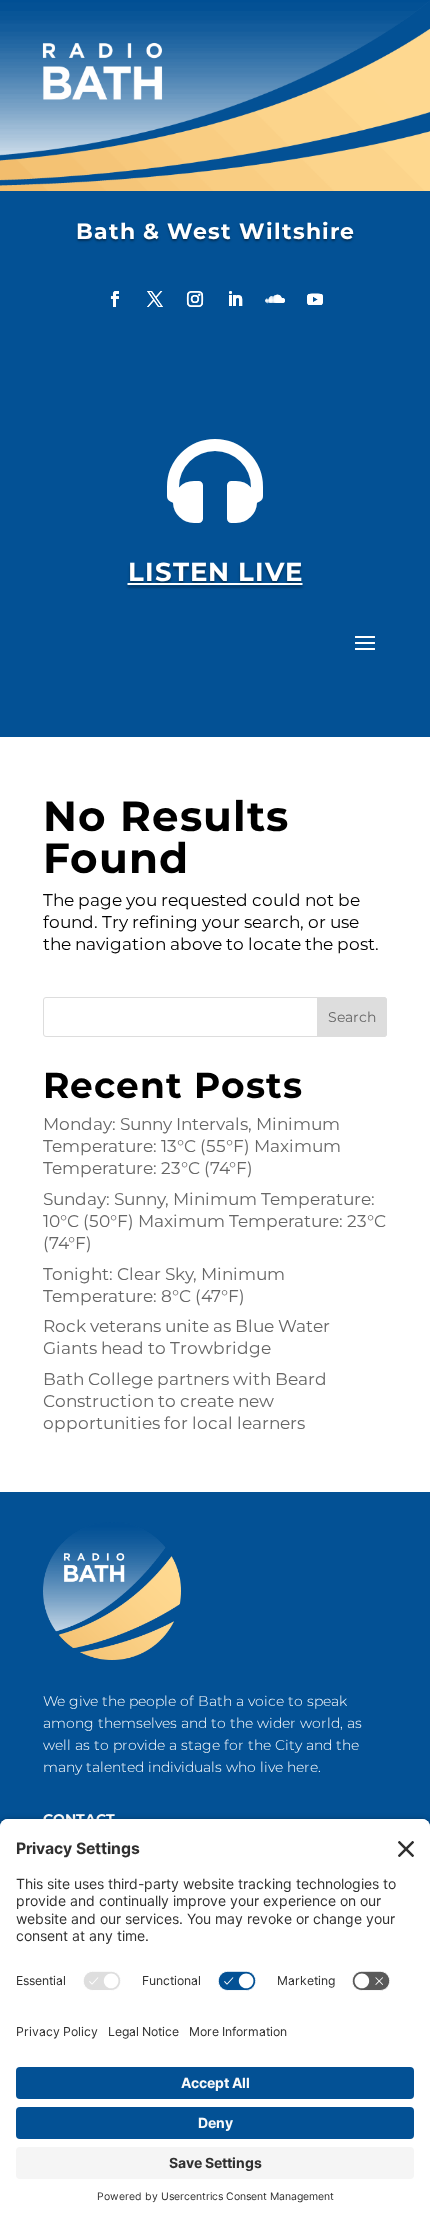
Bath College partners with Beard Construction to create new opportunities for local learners (185, 1401)
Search (352, 1017)
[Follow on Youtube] (315, 299)
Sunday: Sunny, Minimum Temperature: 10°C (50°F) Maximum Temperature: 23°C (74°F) (214, 1221)
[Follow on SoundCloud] (275, 299)
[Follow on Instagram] (195, 299)
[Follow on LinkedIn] (235, 299)
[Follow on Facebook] (115, 299)
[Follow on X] (155, 299)
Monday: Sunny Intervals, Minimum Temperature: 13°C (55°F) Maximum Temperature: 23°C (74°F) (192, 1146)
